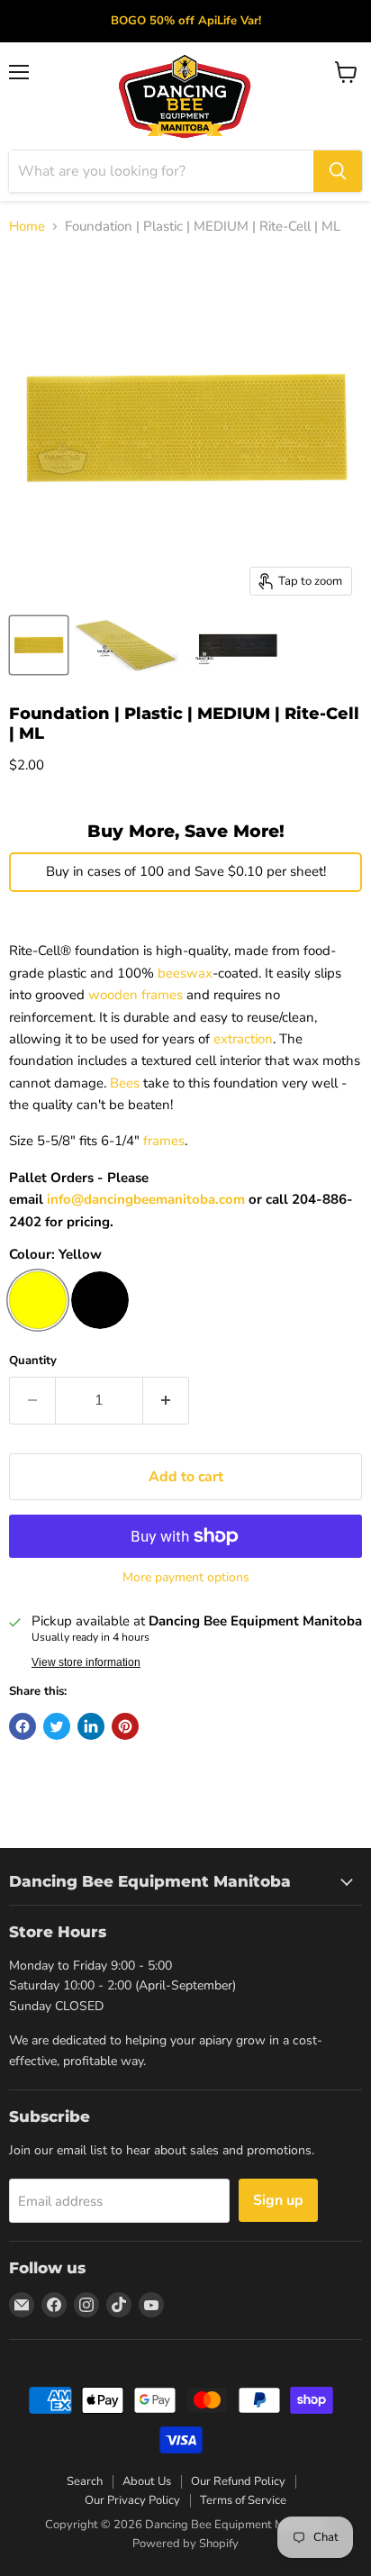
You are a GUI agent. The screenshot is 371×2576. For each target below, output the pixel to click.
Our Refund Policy (238, 2481)
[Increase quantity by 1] (166, 1400)
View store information (86, 1662)
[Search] (338, 171)
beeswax (185, 973)
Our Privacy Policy (132, 2500)
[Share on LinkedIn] (91, 1726)
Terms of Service (243, 2500)
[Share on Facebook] (23, 1726)
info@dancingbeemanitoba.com (146, 1199)
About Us (147, 2481)
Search (85, 2481)
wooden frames (136, 995)
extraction (243, 1039)
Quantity (33, 1361)
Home (27, 227)
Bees (125, 1083)
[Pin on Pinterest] (125, 1726)
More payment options (186, 1578)
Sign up (278, 2200)
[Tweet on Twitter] (57, 1726)
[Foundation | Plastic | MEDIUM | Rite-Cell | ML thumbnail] (39, 645)
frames (164, 1141)
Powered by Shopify (185, 2544)
